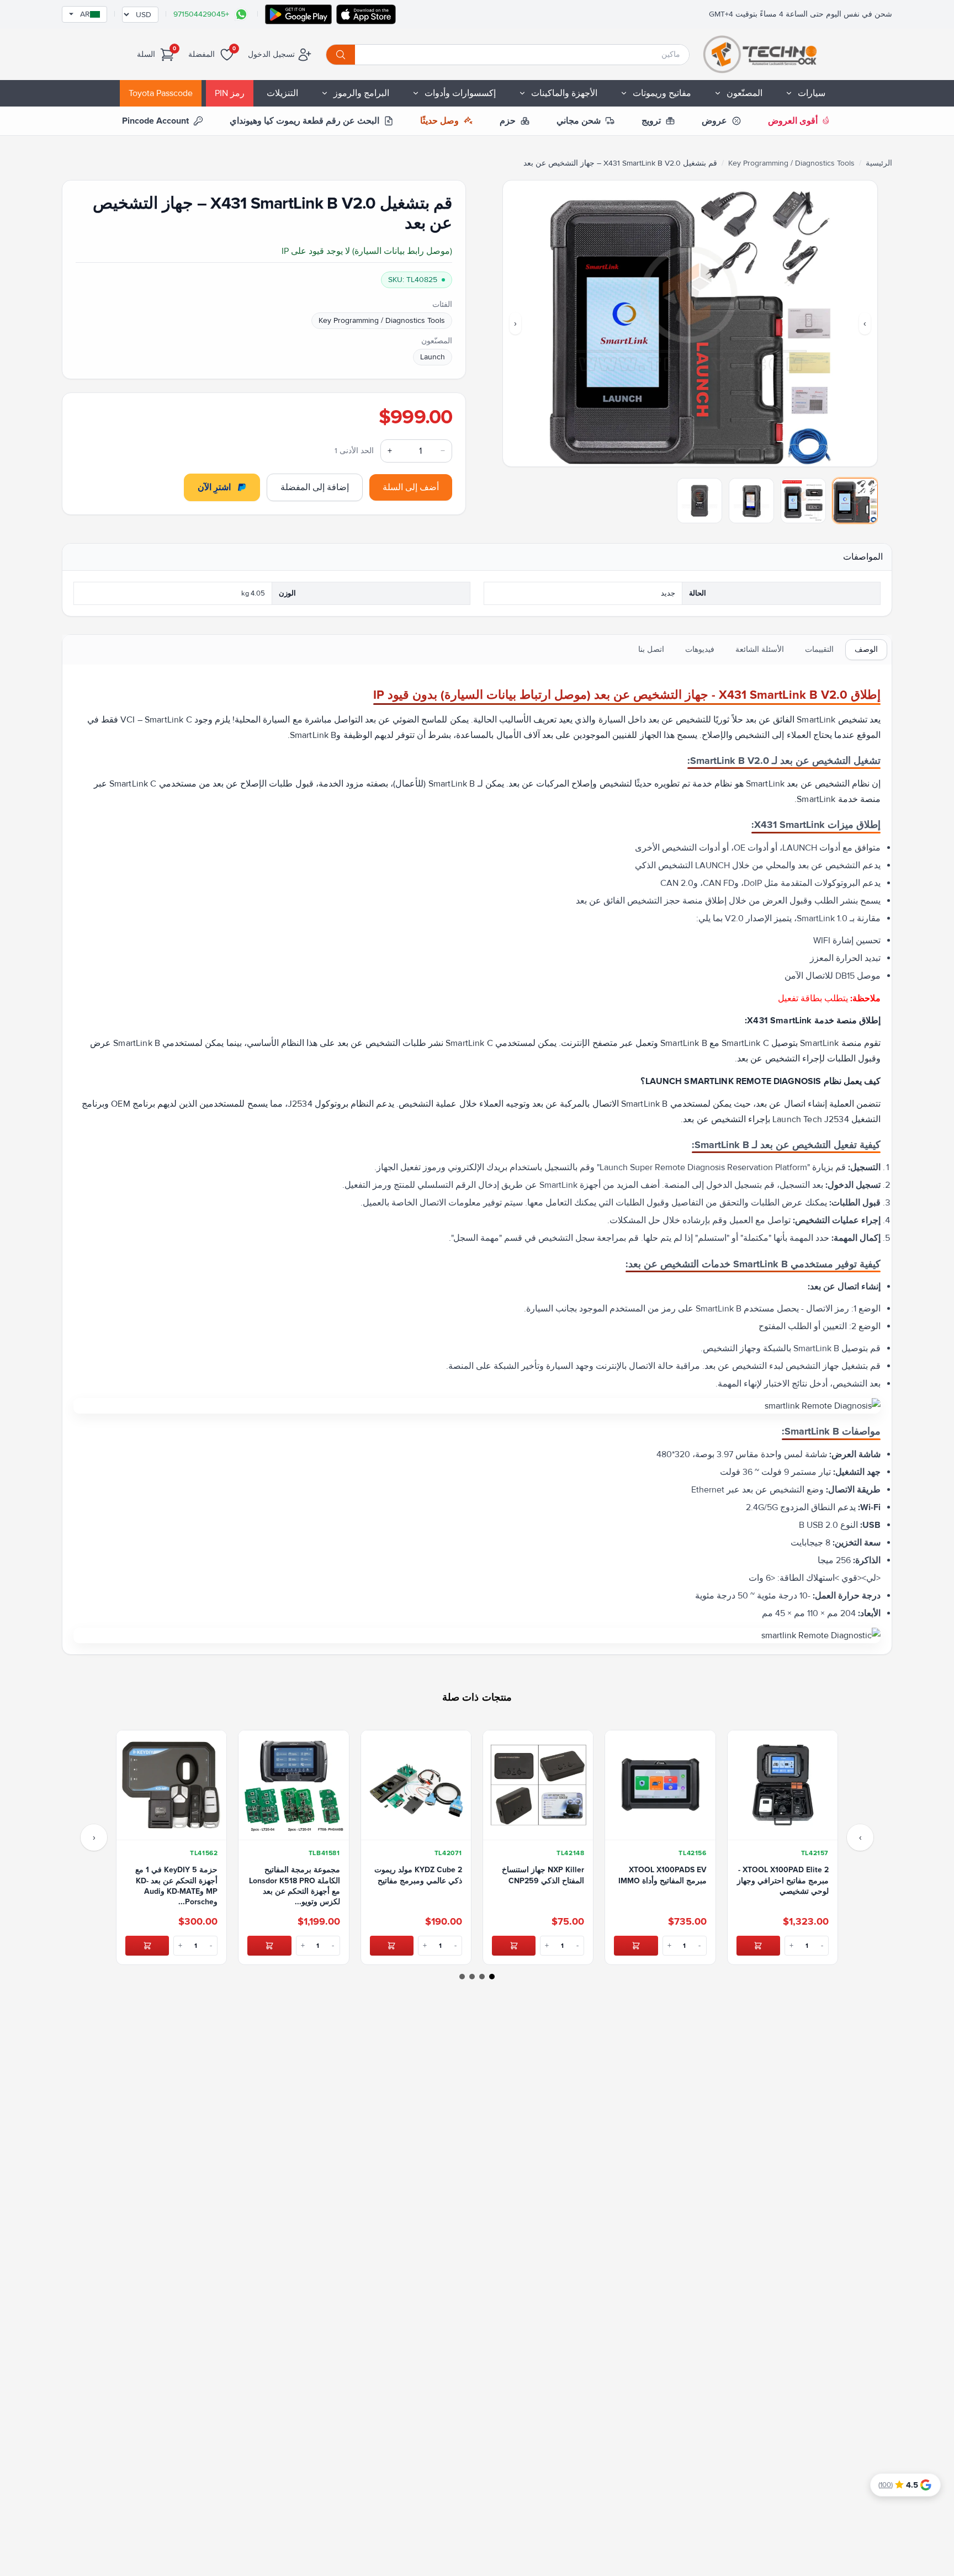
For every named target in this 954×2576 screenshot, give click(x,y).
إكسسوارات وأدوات (460, 93)
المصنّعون (744, 93)
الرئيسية (879, 163)
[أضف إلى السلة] (758, 1946)
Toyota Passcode (161, 93)
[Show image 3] (751, 501)
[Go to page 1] (492, 1977)
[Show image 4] (699, 501)
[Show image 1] (855, 501)
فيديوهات (700, 649)
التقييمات (819, 649)
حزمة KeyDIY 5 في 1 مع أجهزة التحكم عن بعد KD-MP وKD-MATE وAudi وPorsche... (176, 1886)
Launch (433, 357)
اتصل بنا (651, 649)
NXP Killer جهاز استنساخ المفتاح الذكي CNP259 (543, 1875)
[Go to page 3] (472, 1977)
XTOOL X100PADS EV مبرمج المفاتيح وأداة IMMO (662, 1875)
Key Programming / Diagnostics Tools (791, 163)
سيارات (812, 93)
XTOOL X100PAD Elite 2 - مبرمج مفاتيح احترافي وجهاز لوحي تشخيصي (783, 1881)
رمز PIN (230, 93)
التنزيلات (282, 93)
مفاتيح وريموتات (662, 93)
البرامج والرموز (361, 93)
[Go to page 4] (462, 1977)
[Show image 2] (803, 501)
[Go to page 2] (482, 1977)
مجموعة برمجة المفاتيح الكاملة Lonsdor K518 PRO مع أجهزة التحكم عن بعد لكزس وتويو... (294, 1886)
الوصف (866, 649)
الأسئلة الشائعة (760, 649)
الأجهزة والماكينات (564, 93)
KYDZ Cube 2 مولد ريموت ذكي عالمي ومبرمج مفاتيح (418, 1875)
